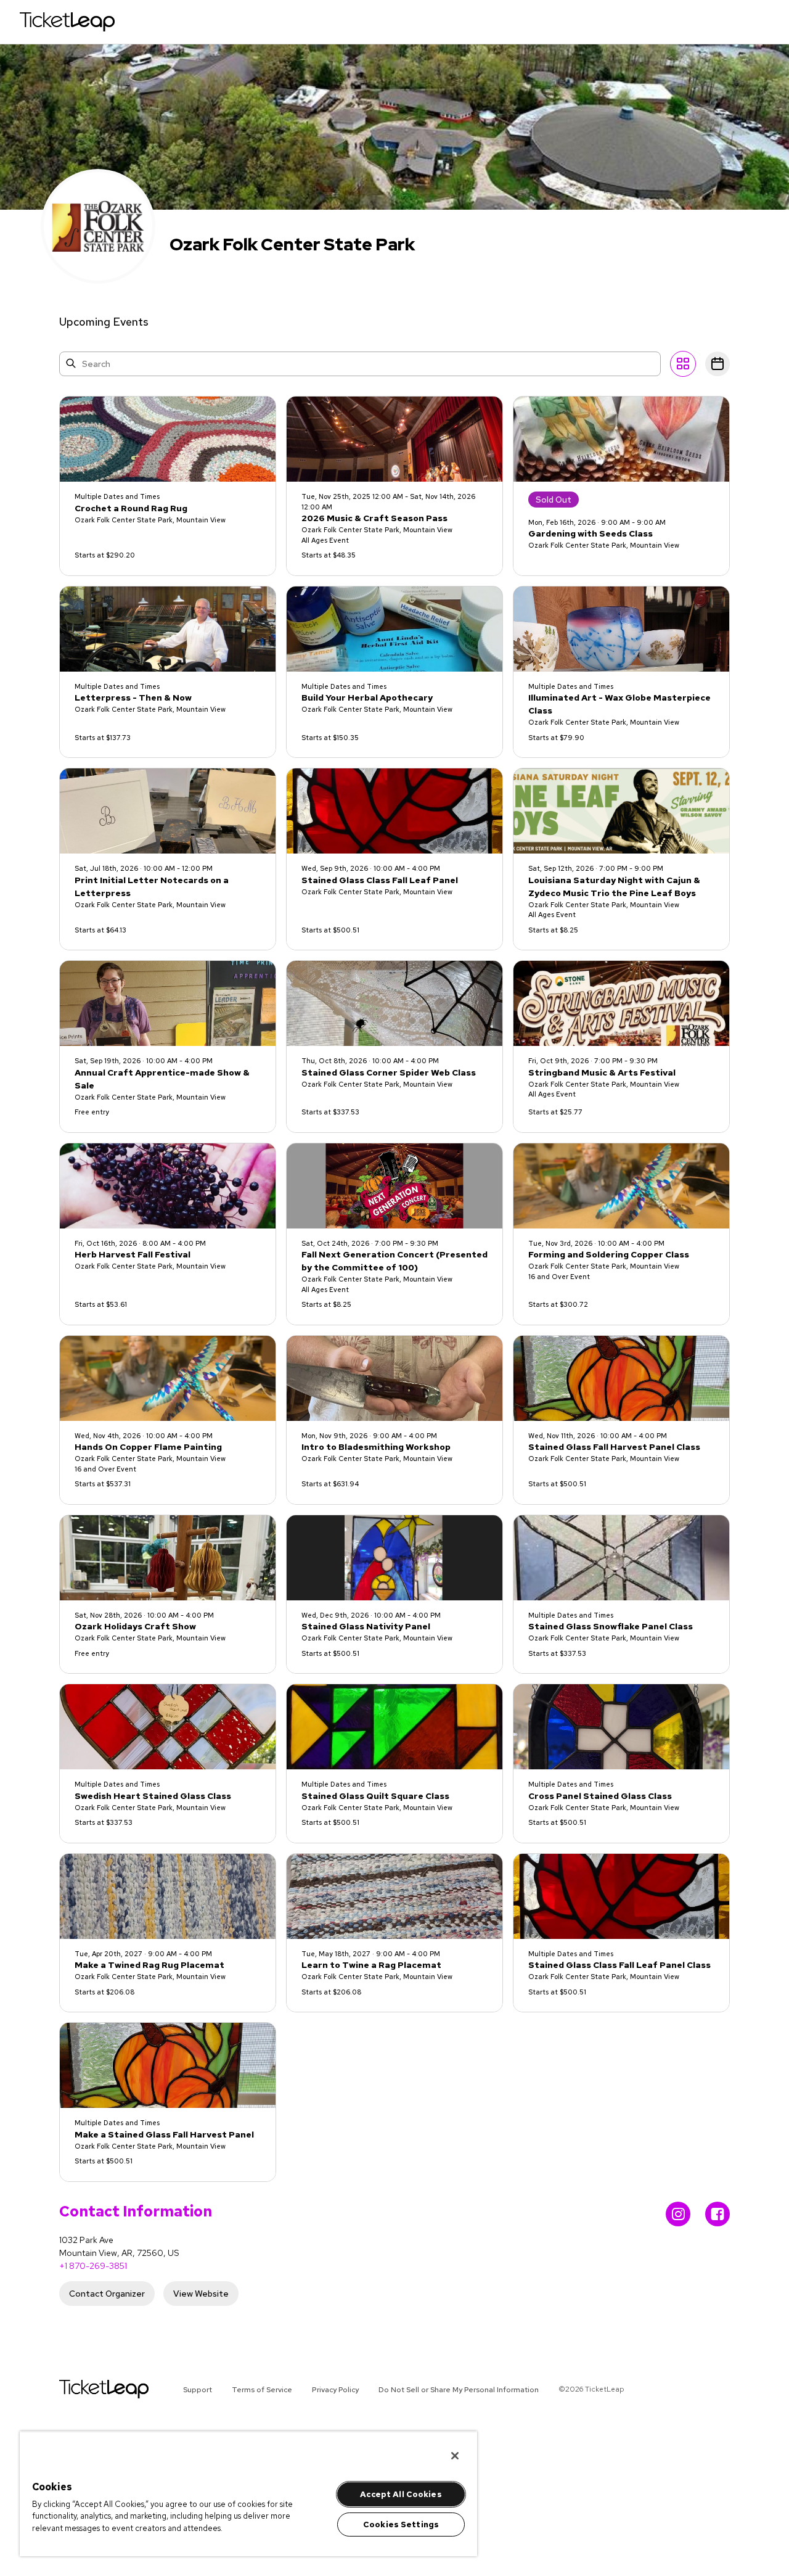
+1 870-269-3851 (93, 2266)
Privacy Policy (335, 2390)
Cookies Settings (401, 2525)
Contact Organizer (107, 2294)
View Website (201, 2294)
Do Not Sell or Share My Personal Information (459, 2390)
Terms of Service (262, 2390)
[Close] (455, 2456)
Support (198, 2390)
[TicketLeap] (88, 2389)
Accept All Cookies (401, 2494)
